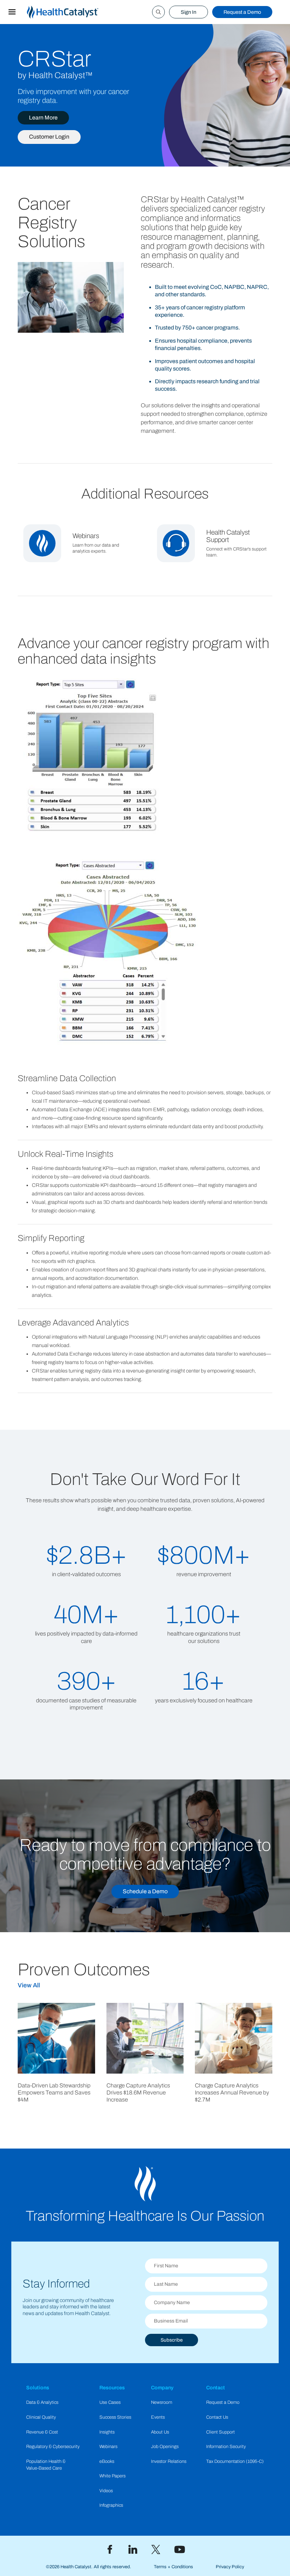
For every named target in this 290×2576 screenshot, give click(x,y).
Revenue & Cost (42, 2432)
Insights (107, 2432)
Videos (106, 2491)
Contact (216, 2388)
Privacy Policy (230, 2567)
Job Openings (165, 2447)
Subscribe (172, 2340)
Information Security (226, 2447)
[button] (12, 12)
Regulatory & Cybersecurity (53, 2447)
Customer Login (49, 137)
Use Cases (110, 2402)
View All (29, 1985)
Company (162, 2388)
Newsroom (162, 2402)
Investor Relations (169, 2461)
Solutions (38, 2388)
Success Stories (115, 2417)
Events (158, 2417)
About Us (160, 2432)
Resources (112, 2388)
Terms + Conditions (173, 2567)
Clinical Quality (41, 2417)
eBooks (107, 2461)
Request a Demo (242, 12)
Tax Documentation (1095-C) (235, 2461)
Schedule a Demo (145, 1891)
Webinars (108, 2447)
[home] (71, 12)
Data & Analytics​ (42, 2402)
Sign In (188, 12)
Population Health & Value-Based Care (46, 2465)
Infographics (111, 2505)
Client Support (221, 2432)
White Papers (112, 2476)
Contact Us (217, 2417)
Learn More (43, 118)
